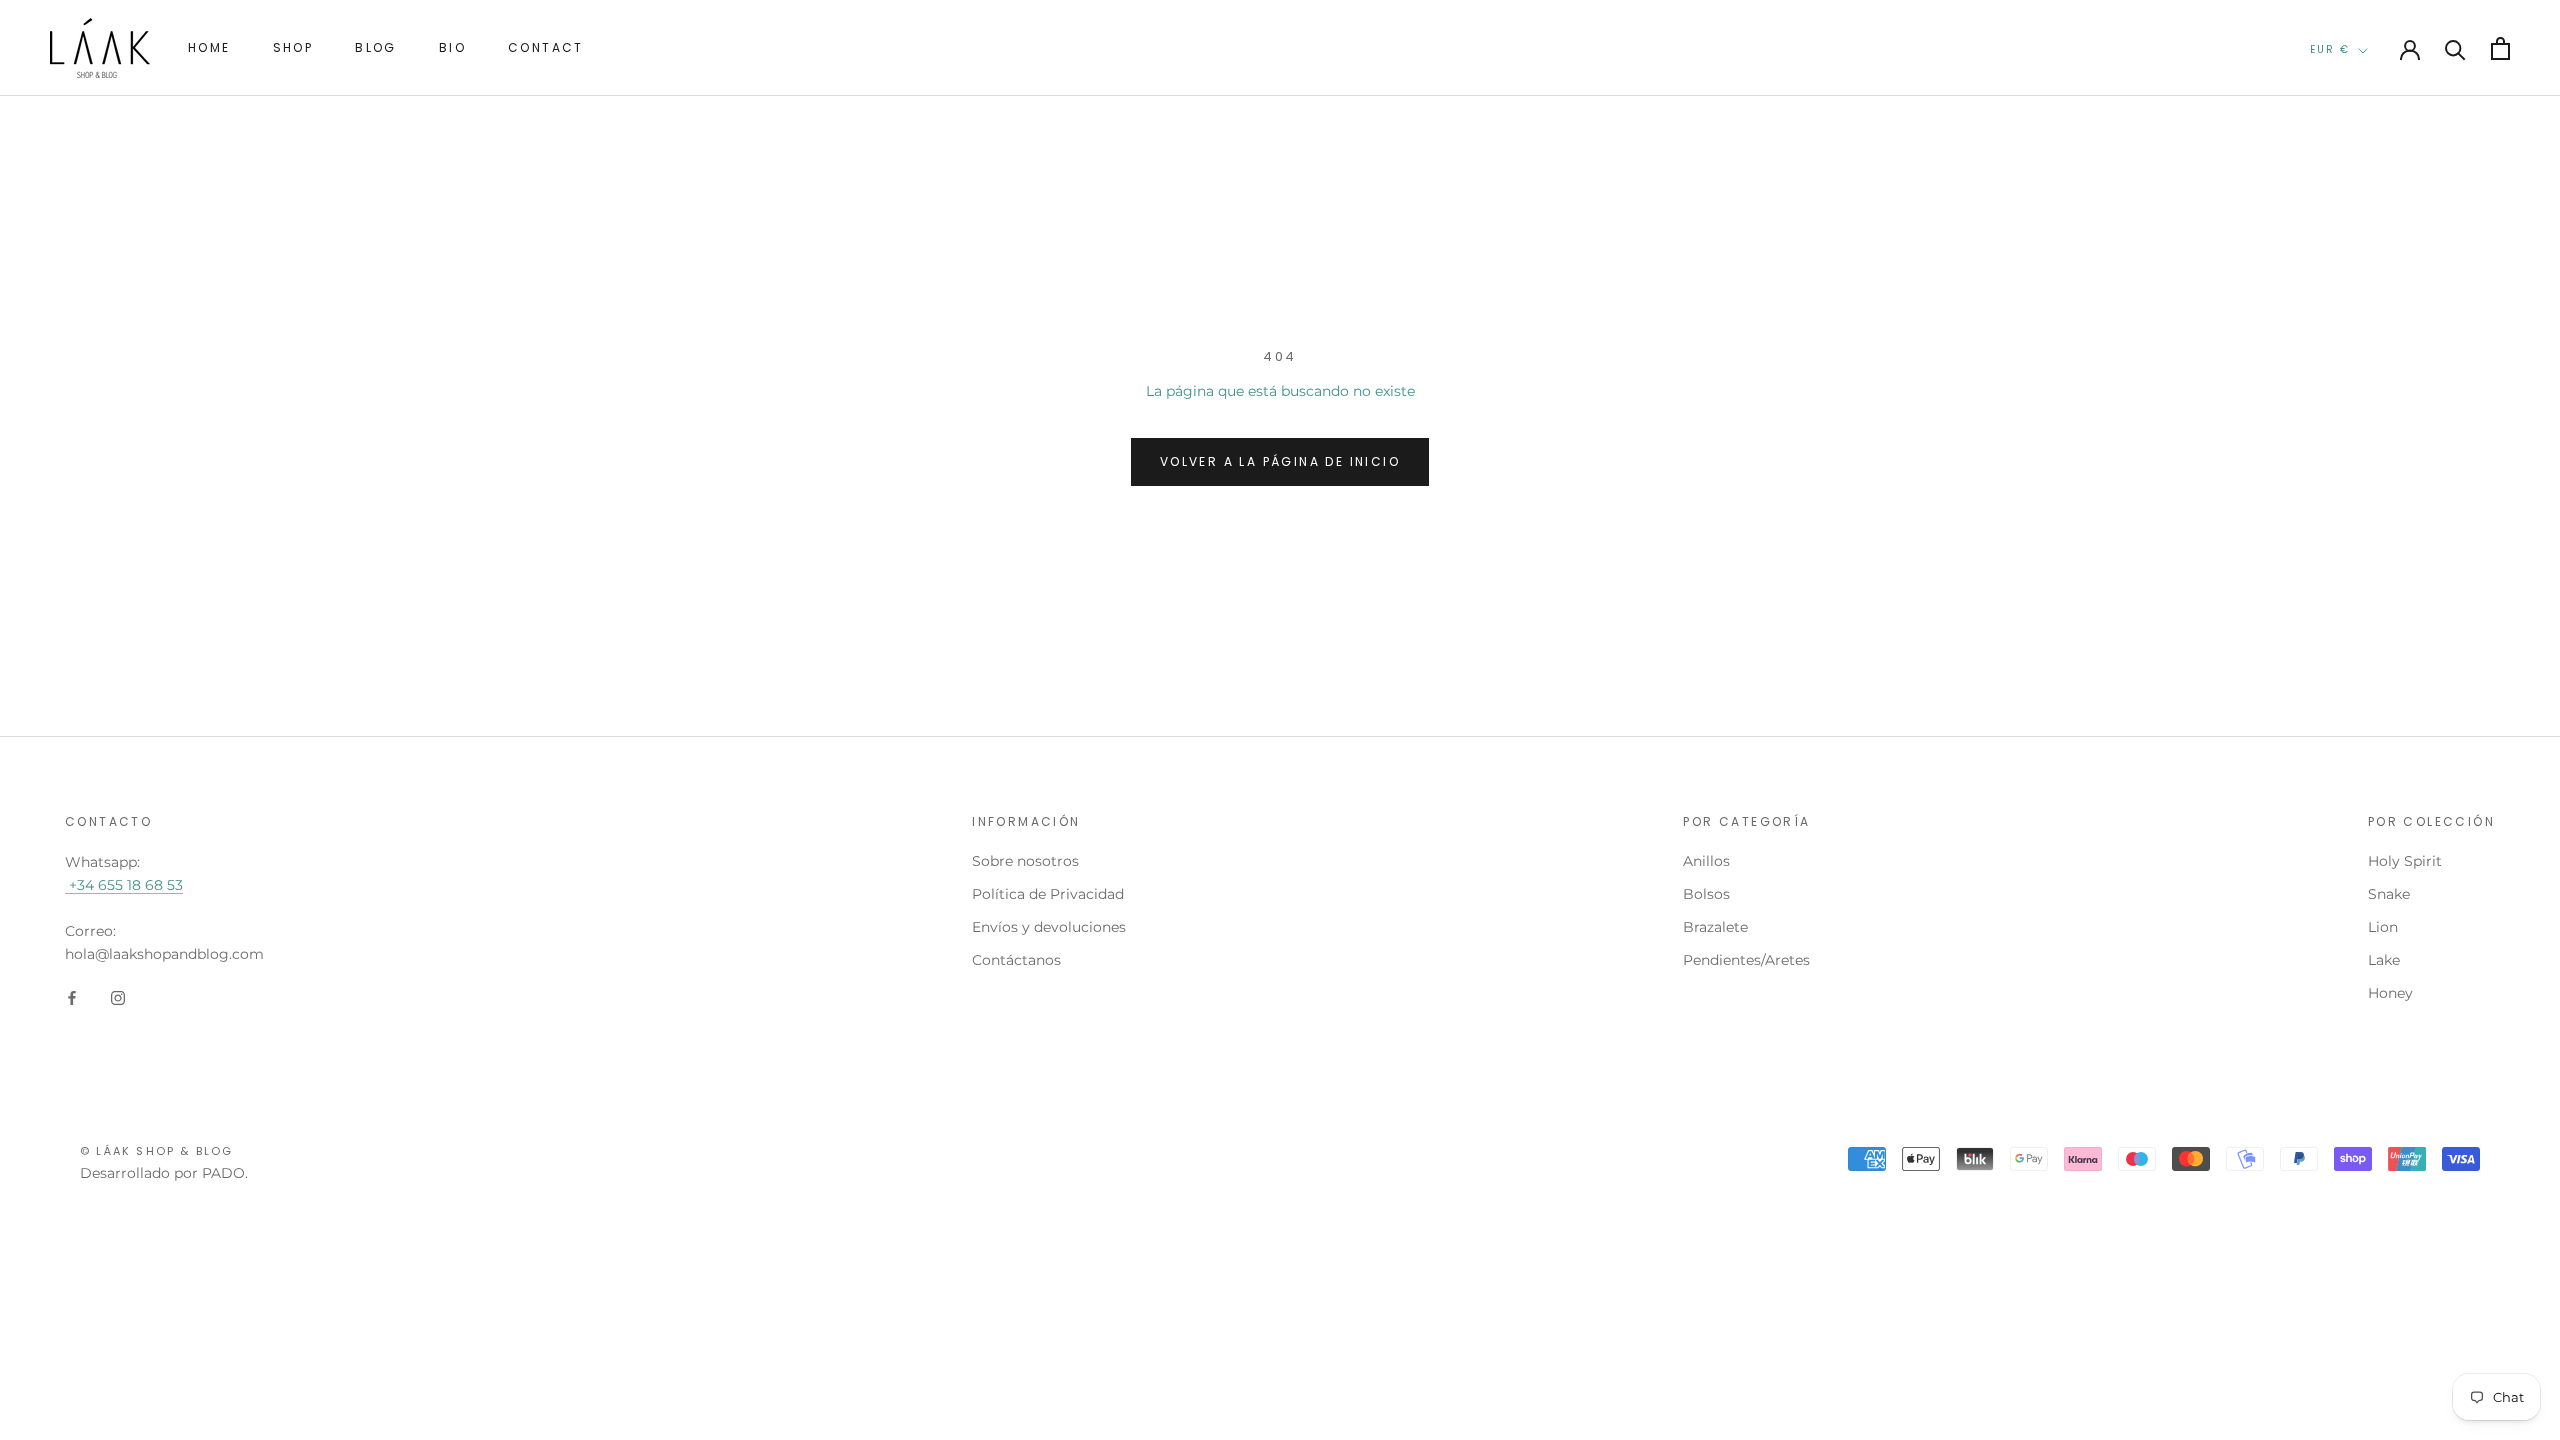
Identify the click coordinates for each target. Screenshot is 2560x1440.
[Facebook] (72, 997)
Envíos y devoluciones (1049, 927)
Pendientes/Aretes (1746, 960)
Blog (376, 47)
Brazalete (1715, 927)
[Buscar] (2455, 48)
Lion (2383, 927)
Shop (293, 47)
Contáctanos (1016, 960)
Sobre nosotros (1025, 861)
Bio (452, 47)
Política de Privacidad (1048, 894)
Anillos (1706, 861)
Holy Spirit (2405, 861)
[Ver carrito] (2500, 48)
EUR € (2330, 49)
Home (209, 47)
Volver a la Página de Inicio (1280, 461)
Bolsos (1706, 894)
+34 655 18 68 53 (124, 885)
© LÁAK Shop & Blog (157, 1151)
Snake (2389, 894)
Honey (2390, 993)
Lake (2384, 960)
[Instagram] (118, 997)
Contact (546, 47)
